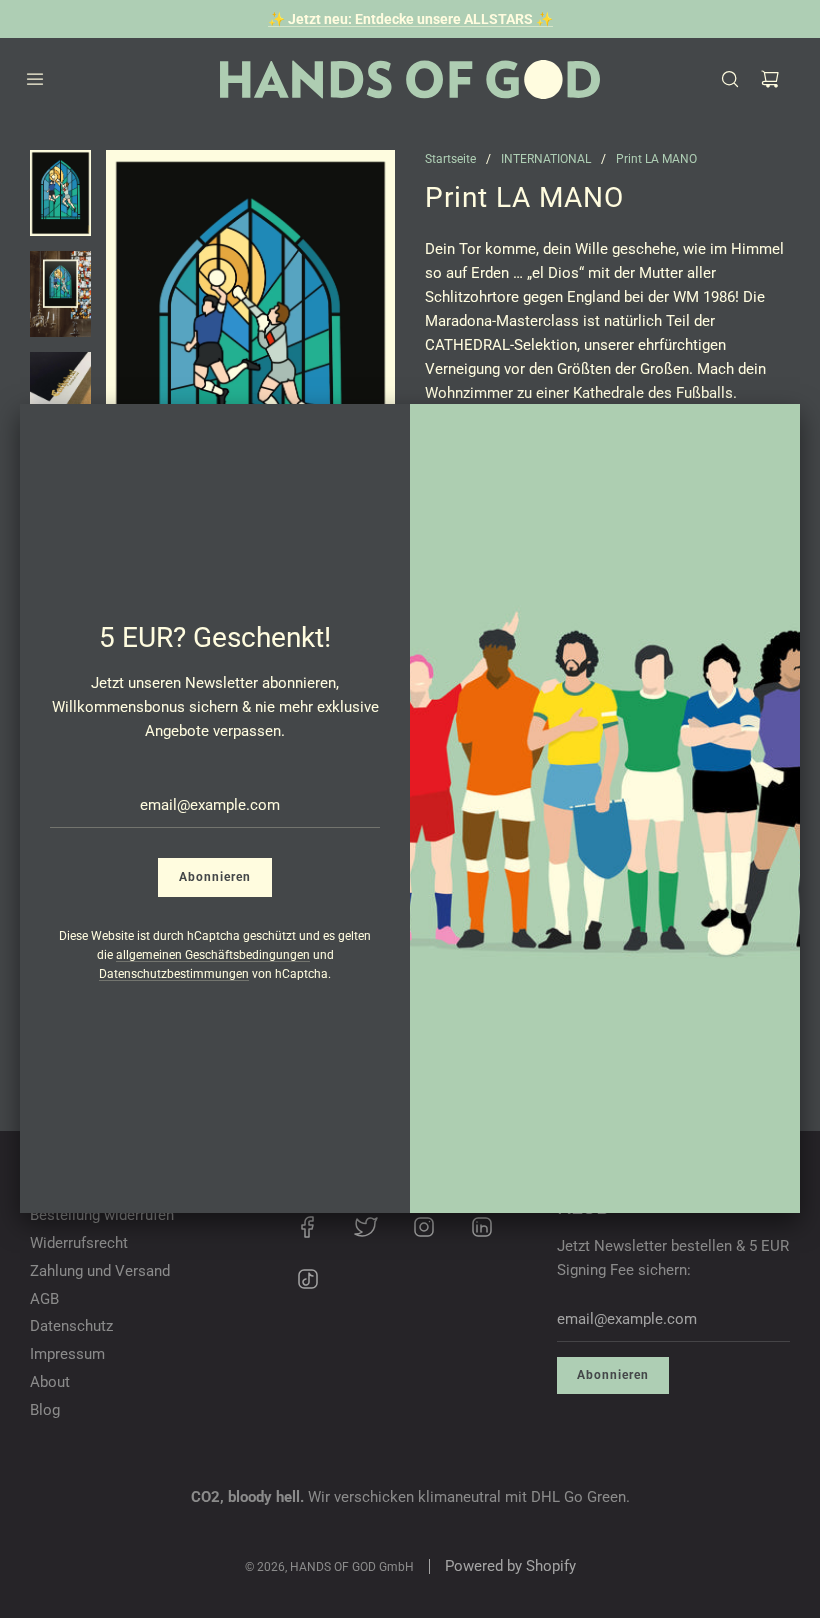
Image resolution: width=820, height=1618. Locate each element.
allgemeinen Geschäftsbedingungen (213, 955)
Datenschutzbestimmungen (174, 974)
